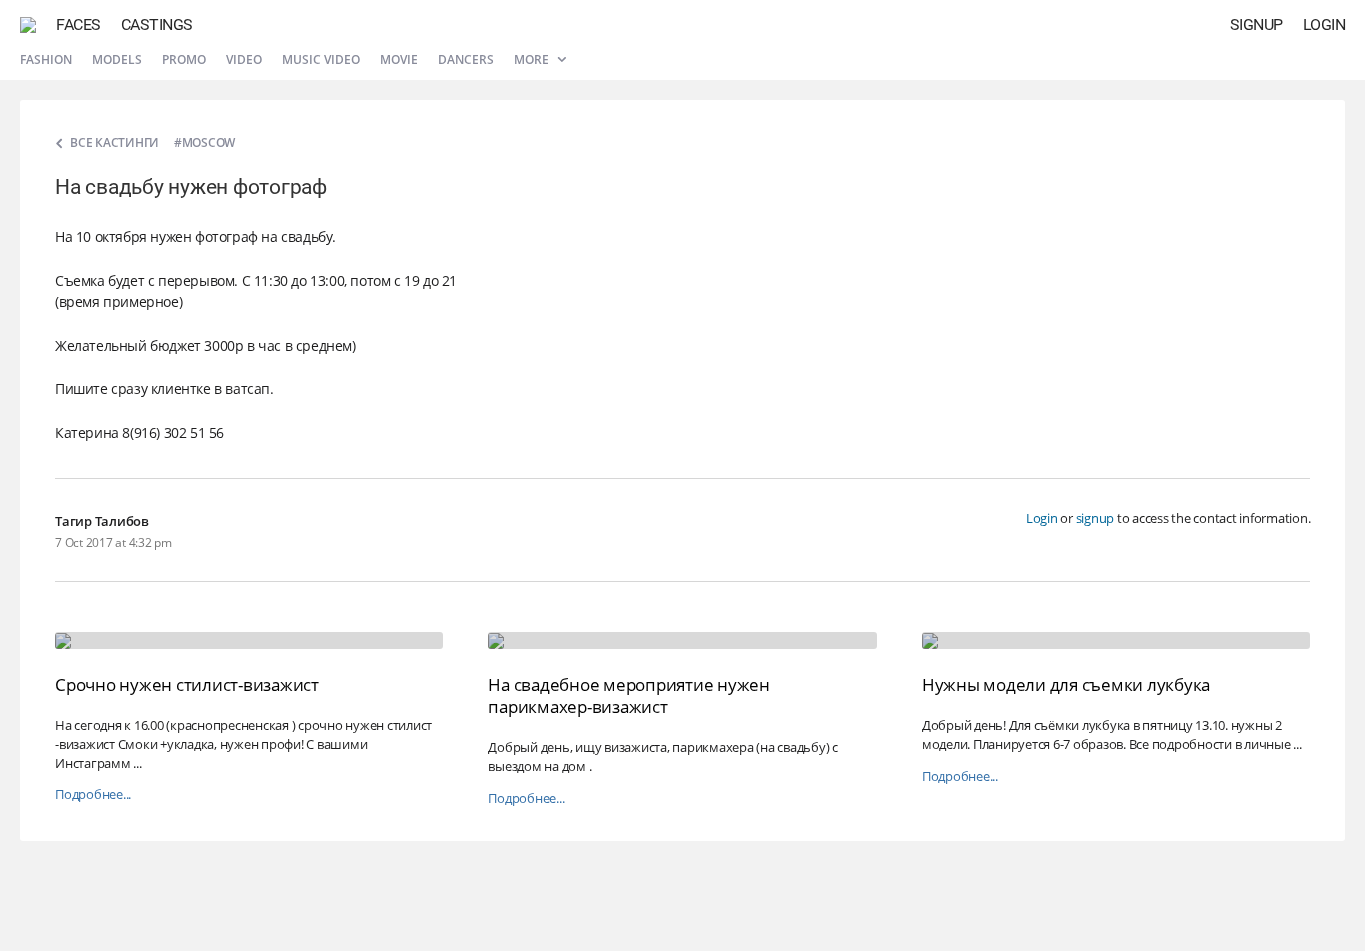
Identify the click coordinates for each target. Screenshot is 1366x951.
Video (244, 59)
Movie (399, 59)
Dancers (466, 59)
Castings (157, 24)
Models (117, 59)
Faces (78, 24)
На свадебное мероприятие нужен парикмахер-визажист (629, 695)
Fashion (46, 59)
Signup (1256, 24)
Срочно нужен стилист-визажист (187, 684)
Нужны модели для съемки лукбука (1066, 684)
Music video (321, 59)
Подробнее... (93, 794)
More (533, 59)
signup (1095, 518)
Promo (184, 59)
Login (1324, 24)
